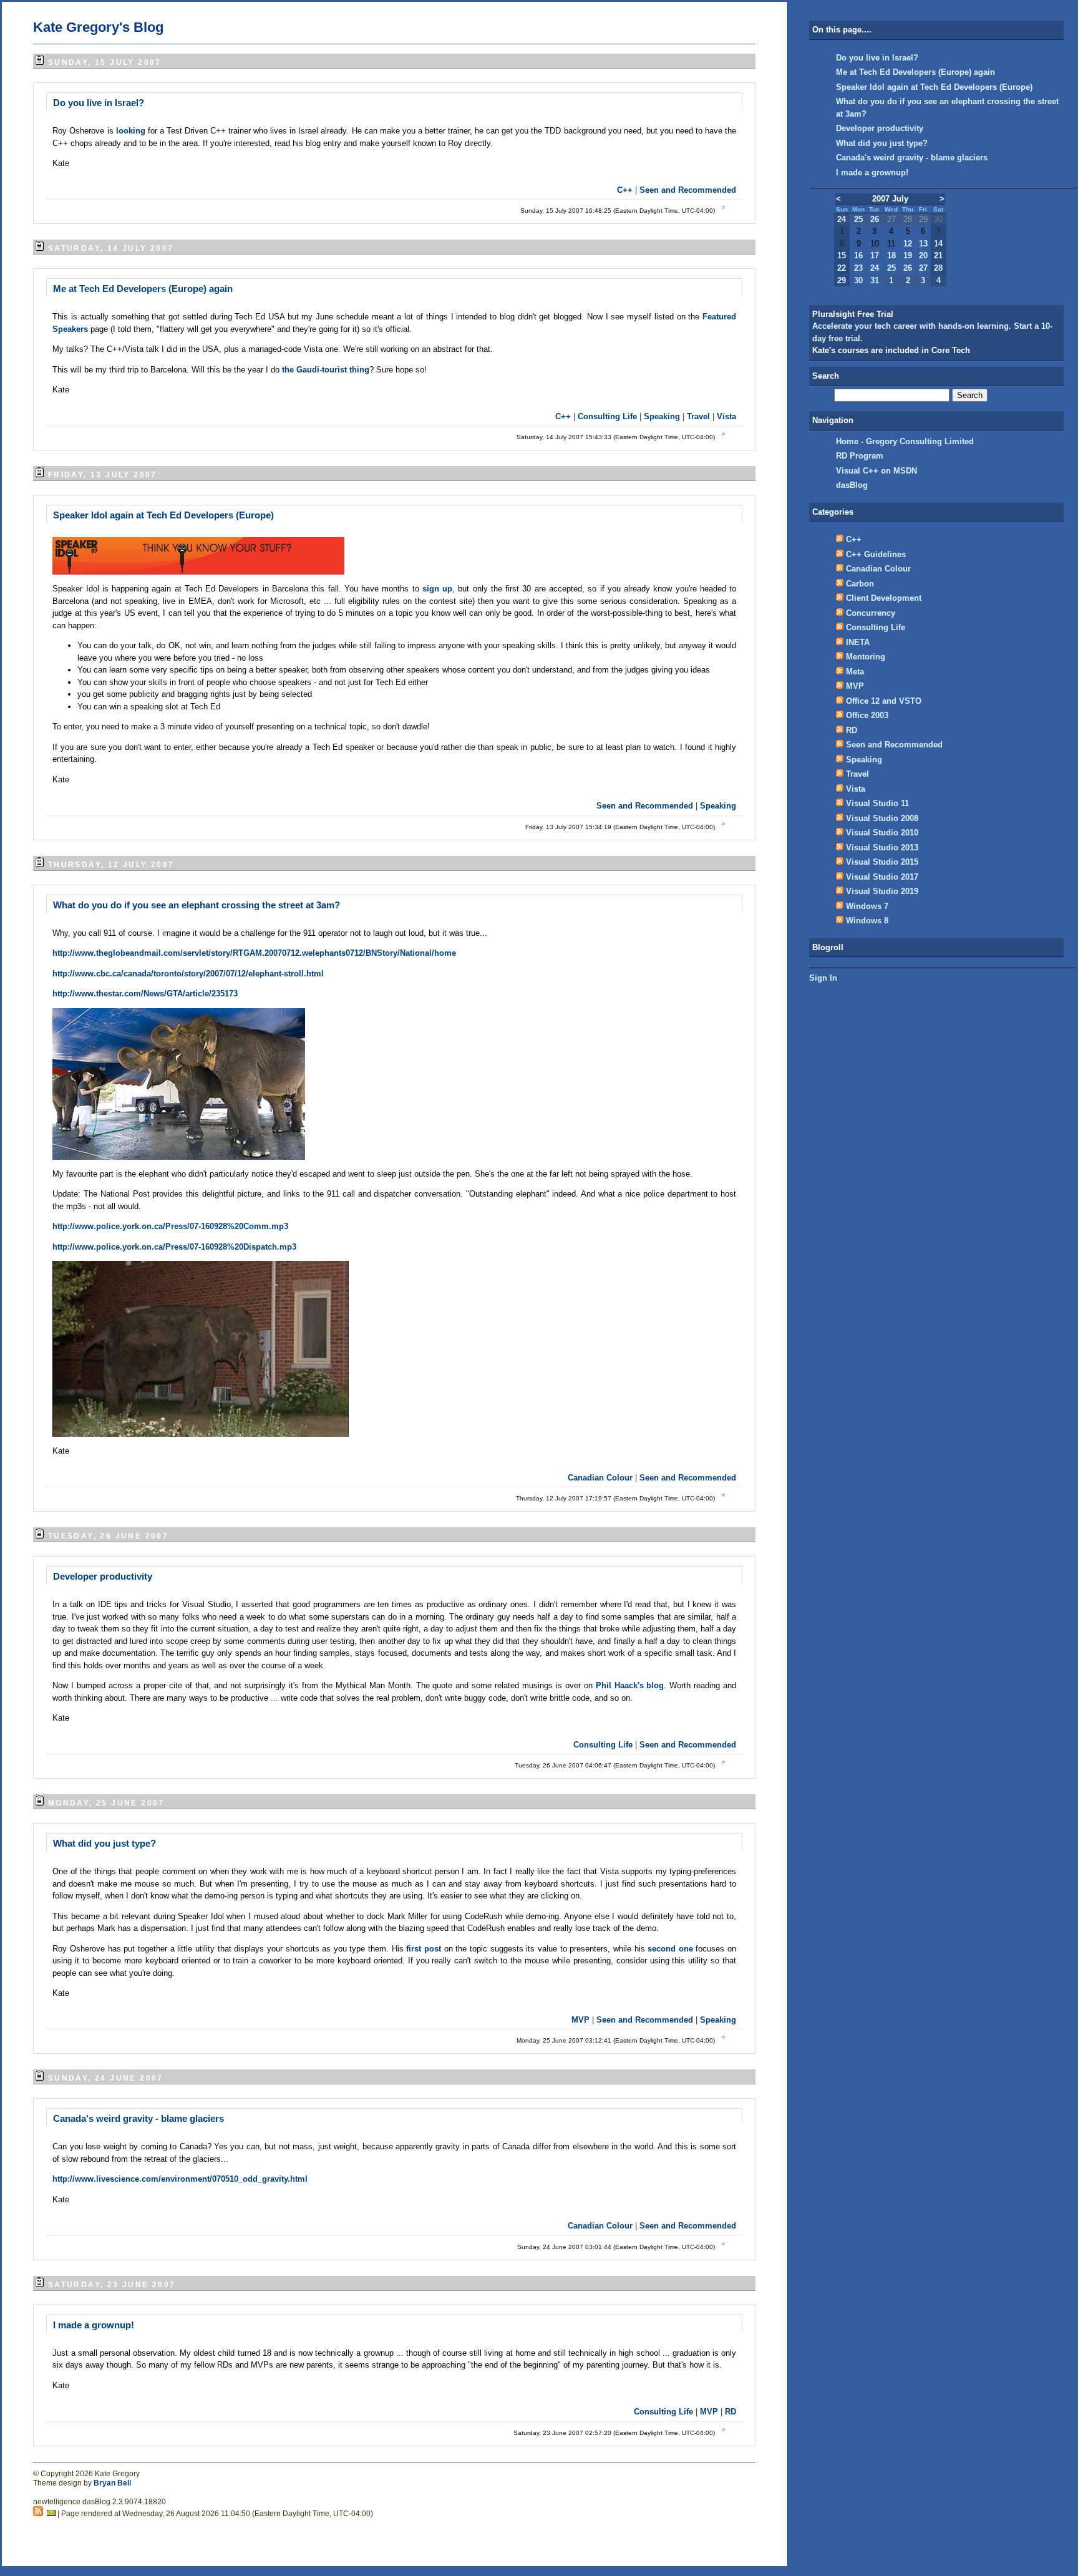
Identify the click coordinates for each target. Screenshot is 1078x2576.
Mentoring (866, 657)
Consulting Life (607, 416)
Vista (726, 416)
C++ (625, 190)
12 (908, 244)
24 (842, 219)
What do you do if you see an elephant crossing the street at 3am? (197, 905)
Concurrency (871, 613)
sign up (437, 589)
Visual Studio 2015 (882, 862)
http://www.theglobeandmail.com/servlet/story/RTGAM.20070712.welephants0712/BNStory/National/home (254, 953)
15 (842, 255)
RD (731, 2412)
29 (842, 280)
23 (858, 268)
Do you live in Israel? (99, 103)
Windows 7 (867, 906)
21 (938, 255)
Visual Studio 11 (877, 803)
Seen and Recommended (688, 190)
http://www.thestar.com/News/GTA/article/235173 (145, 994)
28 (938, 268)
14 (938, 244)
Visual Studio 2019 (882, 891)
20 (923, 255)
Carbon (860, 584)
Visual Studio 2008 (882, 818)
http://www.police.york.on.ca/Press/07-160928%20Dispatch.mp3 (174, 1247)
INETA (858, 642)
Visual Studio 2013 (882, 848)
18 (891, 255)
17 (875, 255)
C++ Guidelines (876, 554)
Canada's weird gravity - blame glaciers (138, 2118)
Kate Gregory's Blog (98, 27)
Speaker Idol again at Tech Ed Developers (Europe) (163, 515)
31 (875, 280)
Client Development (884, 598)
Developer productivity (103, 1576)
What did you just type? (104, 1843)
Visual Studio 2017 (882, 877)
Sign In (823, 978)
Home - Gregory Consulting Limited (905, 441)
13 (923, 244)
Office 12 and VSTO (884, 701)
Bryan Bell (112, 2483)
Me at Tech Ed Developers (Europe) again (143, 289)
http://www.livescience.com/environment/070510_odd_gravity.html (180, 2179)
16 (858, 255)
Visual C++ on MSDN (876, 471)
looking (132, 131)
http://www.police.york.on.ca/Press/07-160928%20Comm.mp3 (170, 1226)
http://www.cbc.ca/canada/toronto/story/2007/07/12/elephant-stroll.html (188, 974)
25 (858, 219)
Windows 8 (867, 921)
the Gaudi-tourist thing (326, 370)
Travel (698, 416)
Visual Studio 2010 (882, 833)
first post (425, 1949)
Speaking (662, 416)
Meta (855, 672)
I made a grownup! (94, 2325)
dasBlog (852, 485)
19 (908, 255)
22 (842, 268)
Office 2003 (867, 715)
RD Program (860, 456)
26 (875, 219)
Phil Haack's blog (630, 1685)
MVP (580, 2020)
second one (672, 1949)
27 (923, 268)
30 (858, 280)
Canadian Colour (600, 1478)
